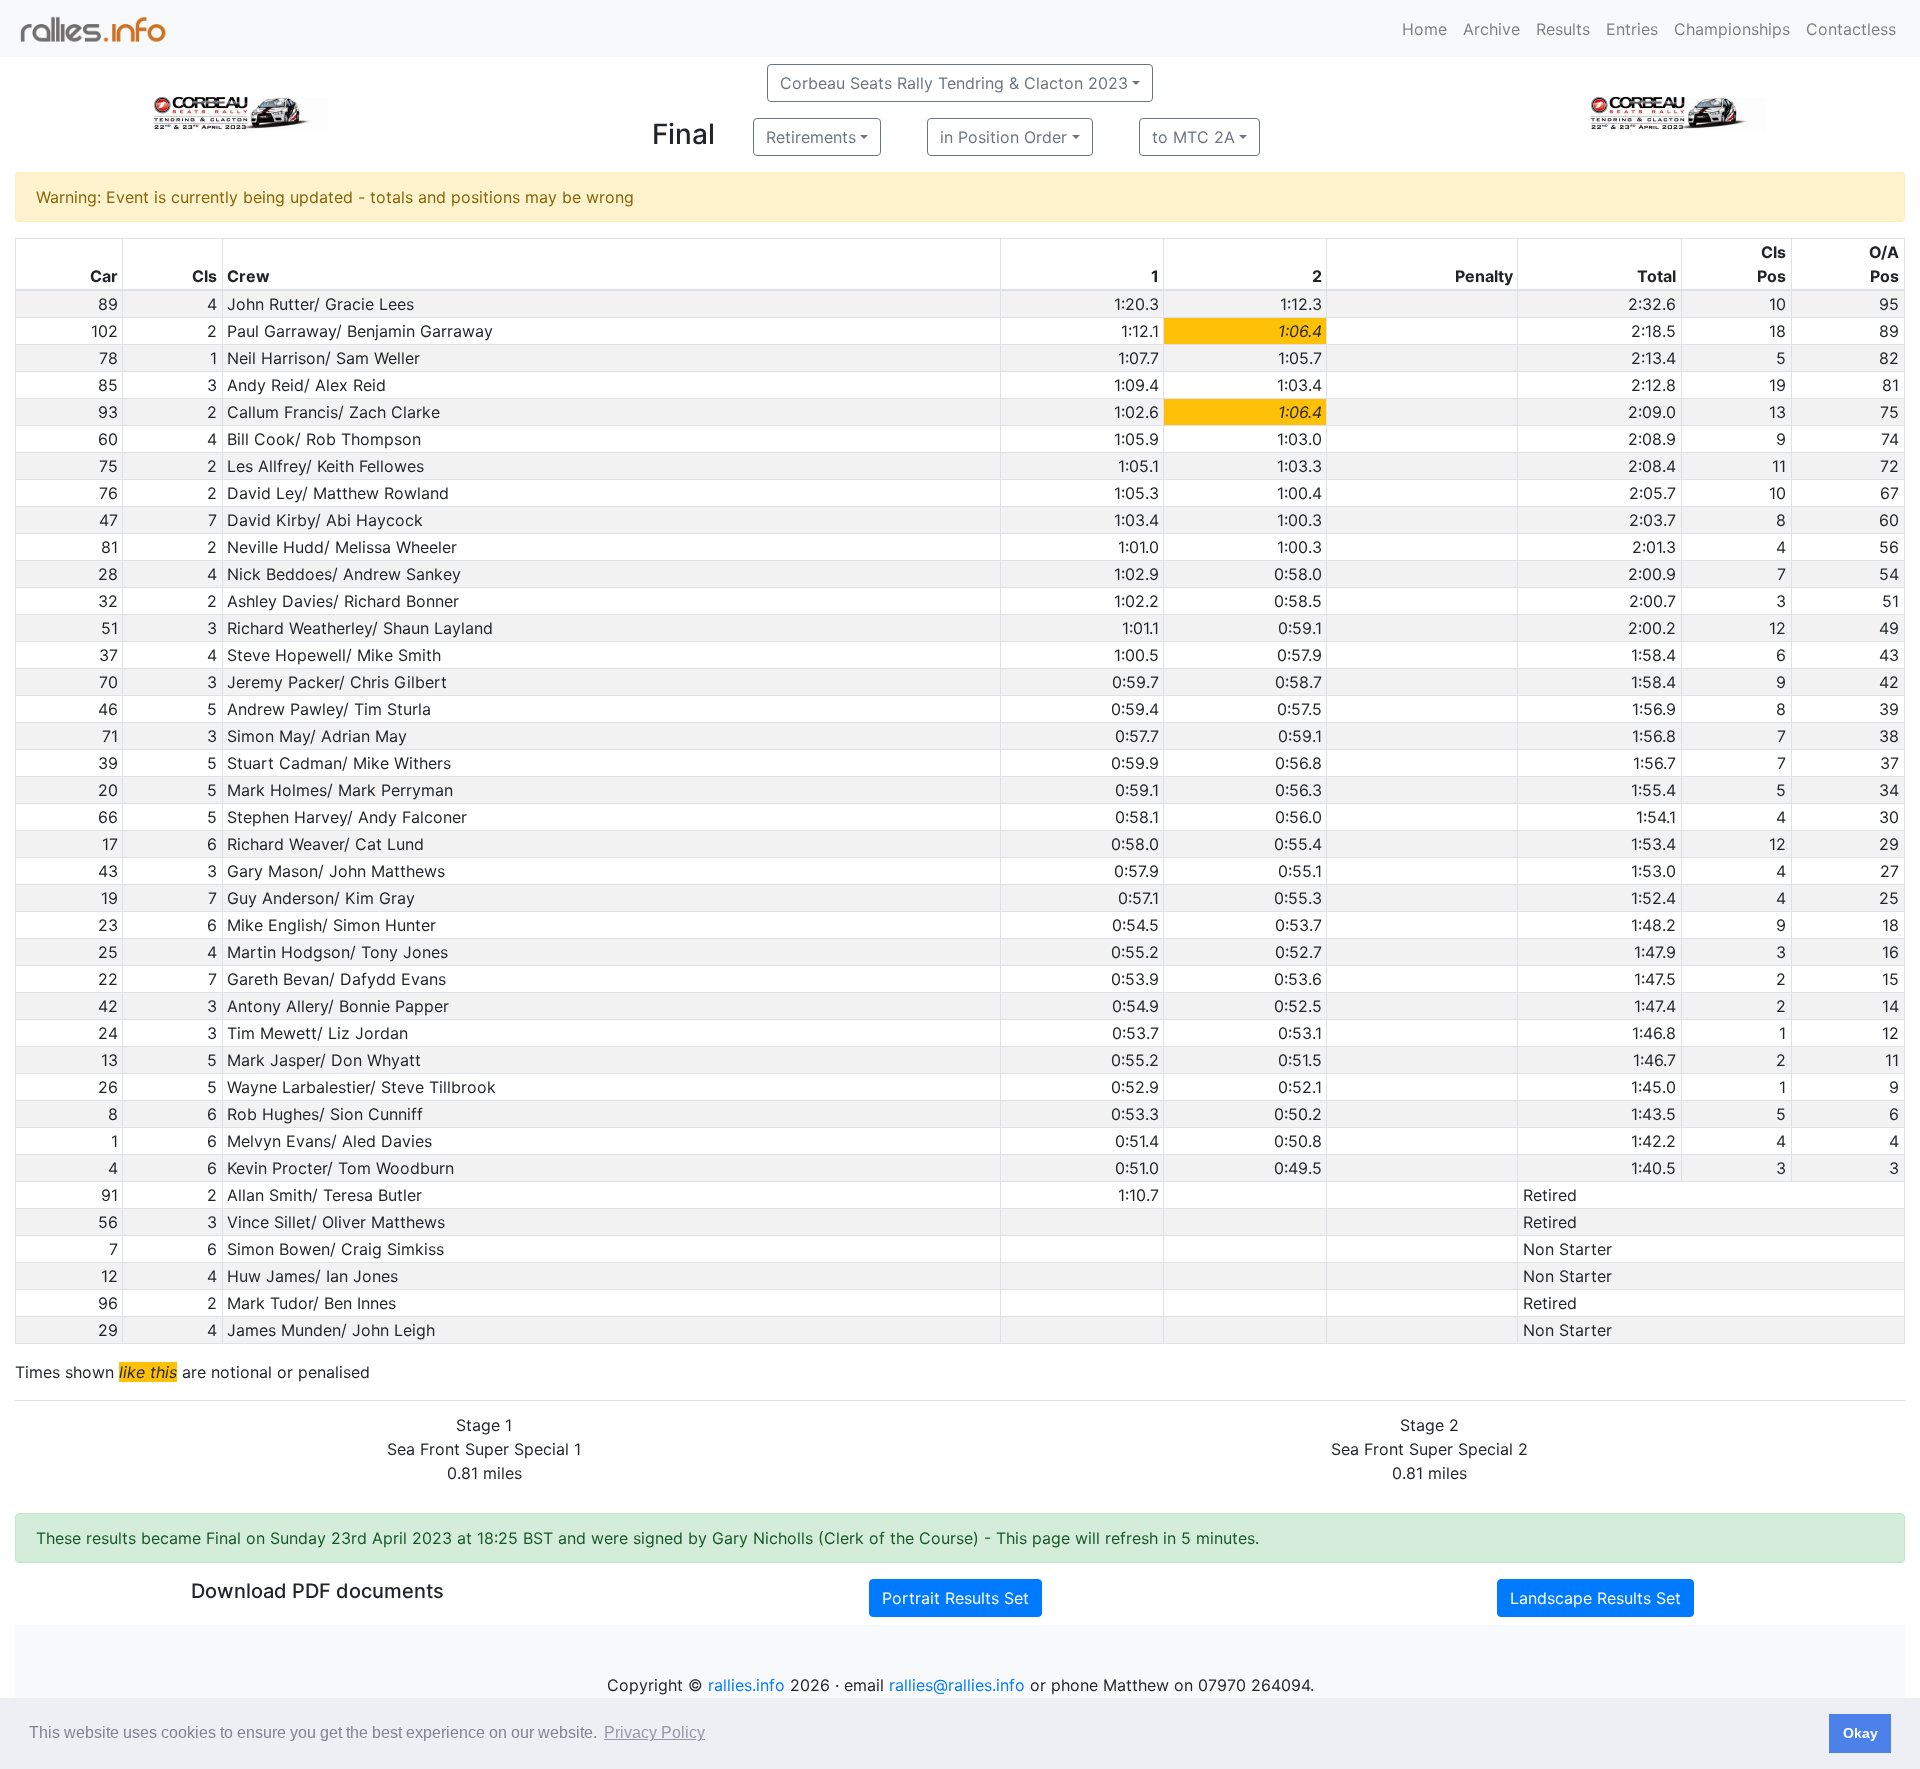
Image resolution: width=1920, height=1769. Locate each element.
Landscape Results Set (1595, 1598)
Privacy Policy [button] (654, 1732)
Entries (1632, 29)
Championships (1732, 29)
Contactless (1851, 29)
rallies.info (746, 1685)
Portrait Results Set (955, 1598)
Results (1563, 29)
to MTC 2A (1193, 137)
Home (1424, 29)
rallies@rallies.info (957, 1685)
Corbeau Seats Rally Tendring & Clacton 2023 (954, 83)
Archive (1491, 29)
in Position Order (1003, 137)
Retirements (811, 137)
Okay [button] (1860, 1733)
